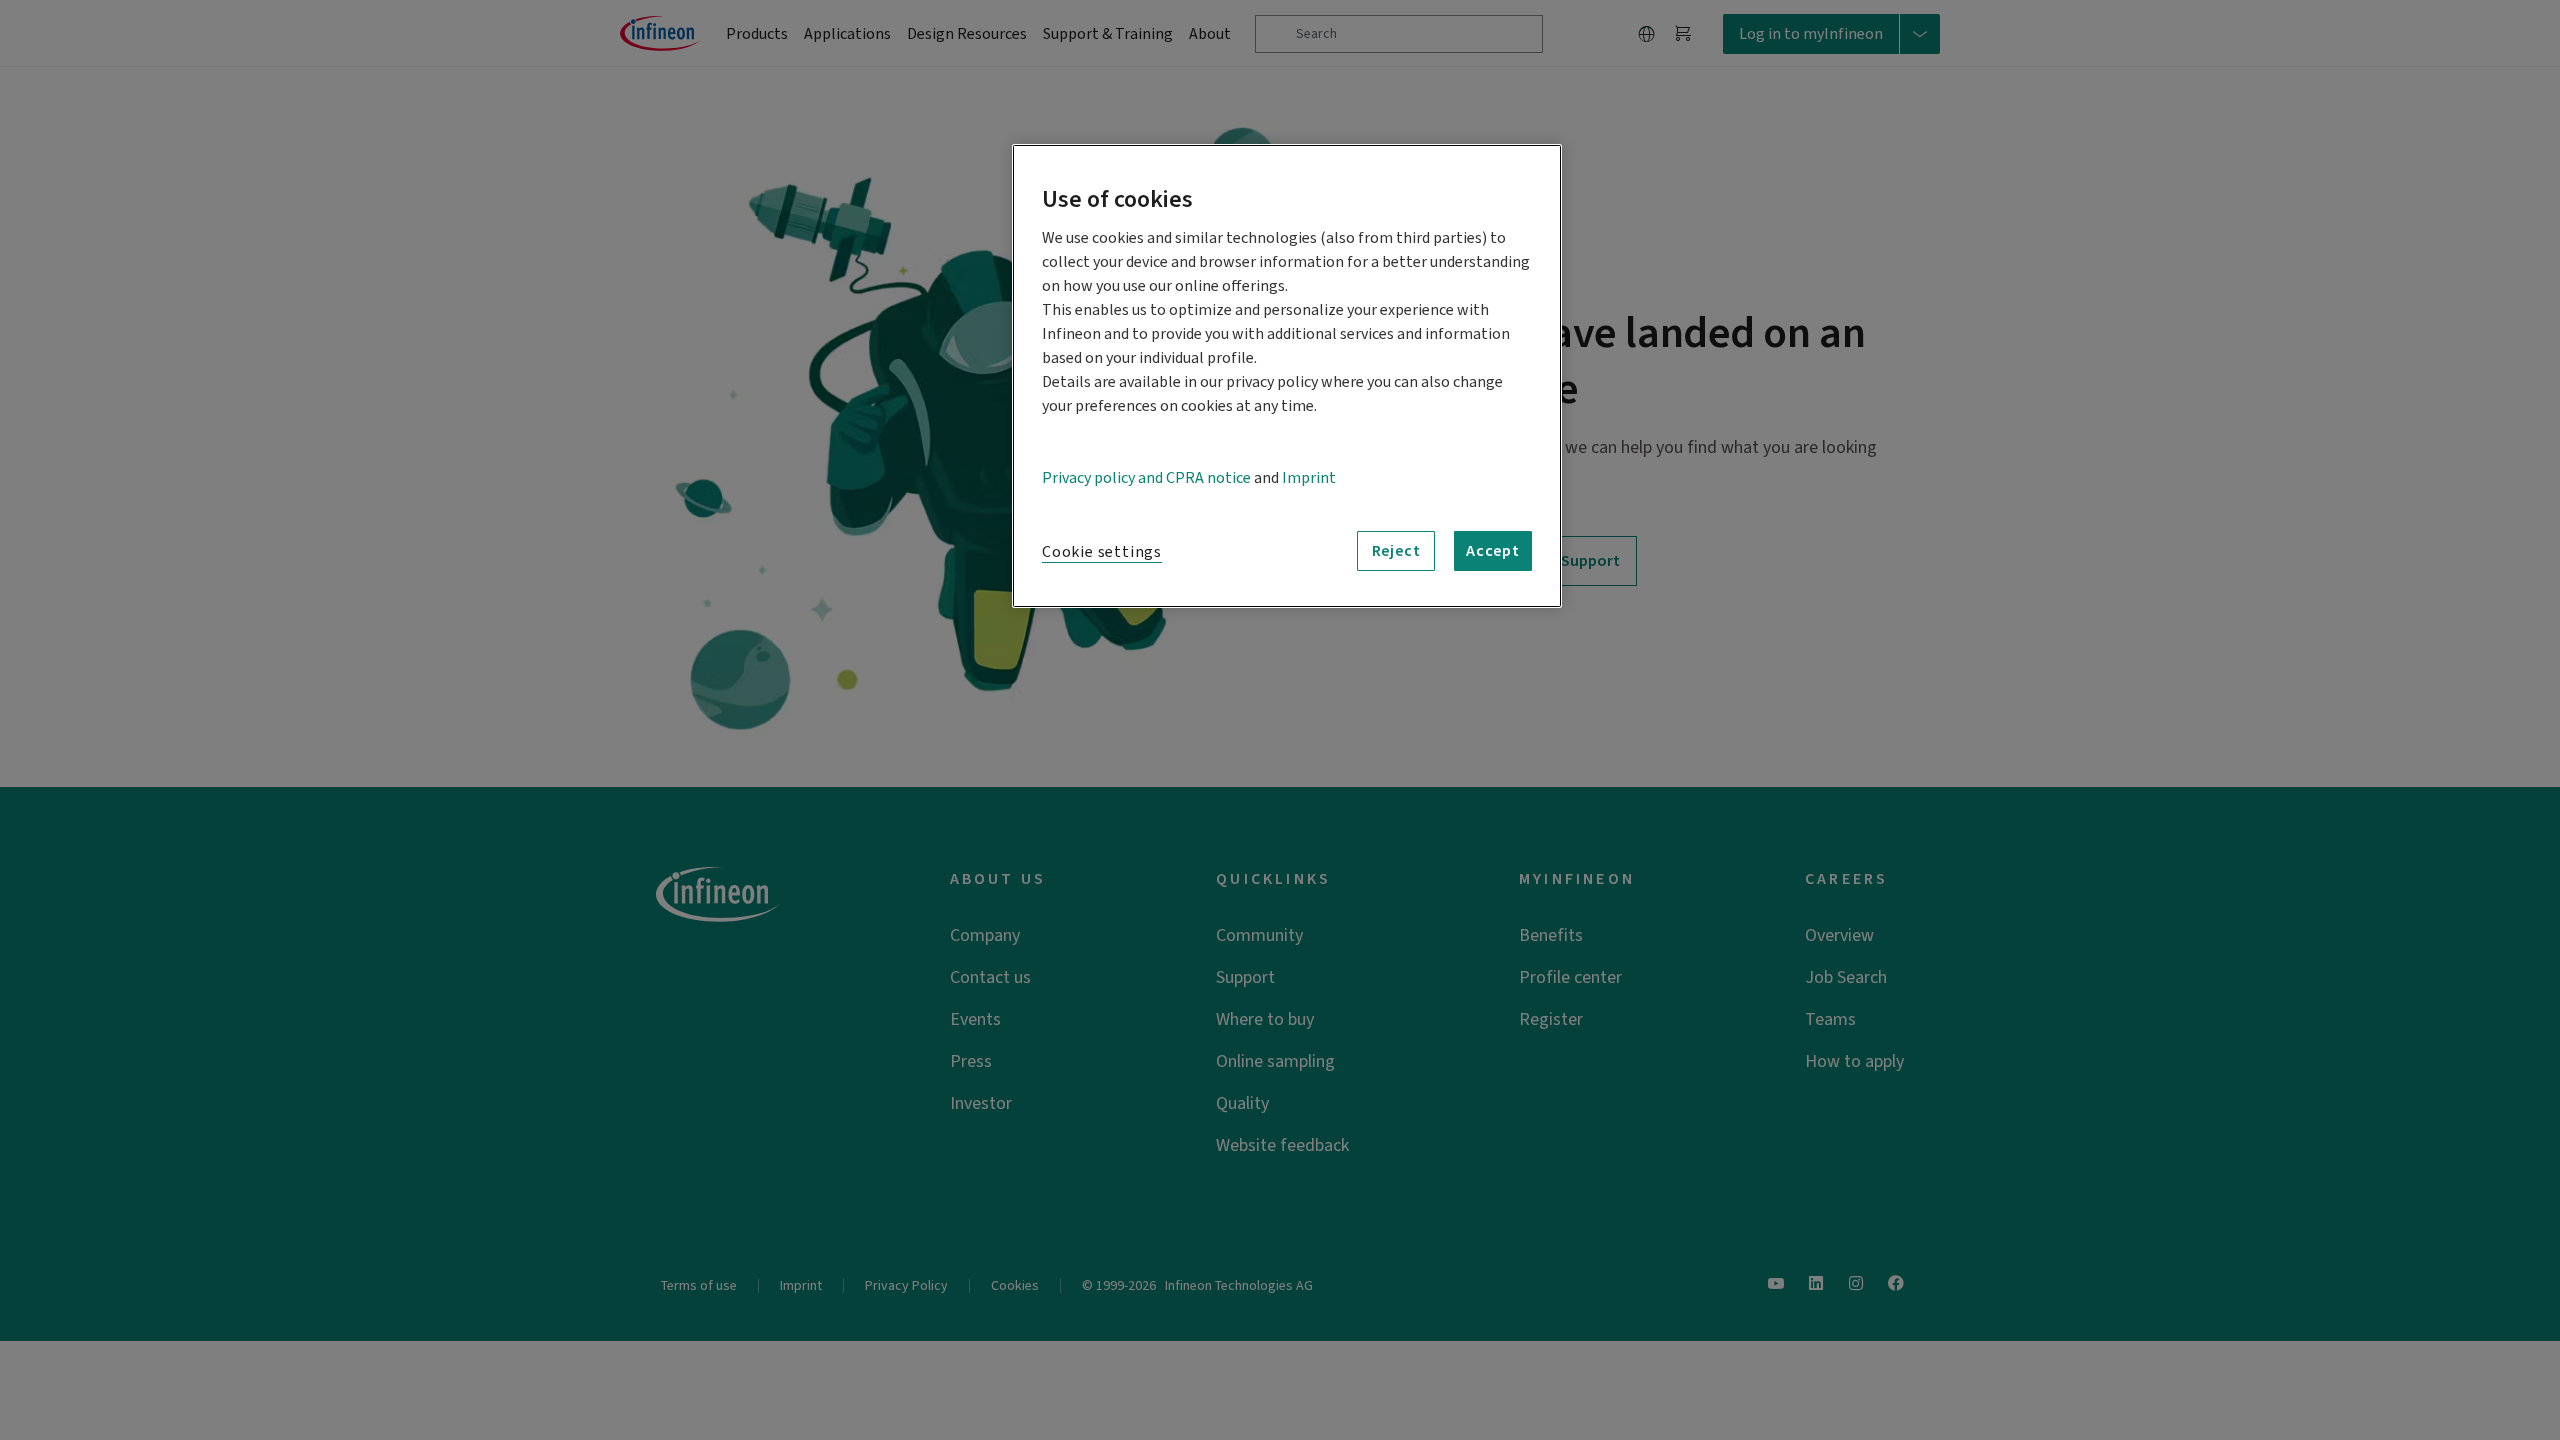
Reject (1396, 551)
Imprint (1309, 478)
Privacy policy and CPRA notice (1146, 478)
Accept (1493, 551)
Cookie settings (1102, 552)
